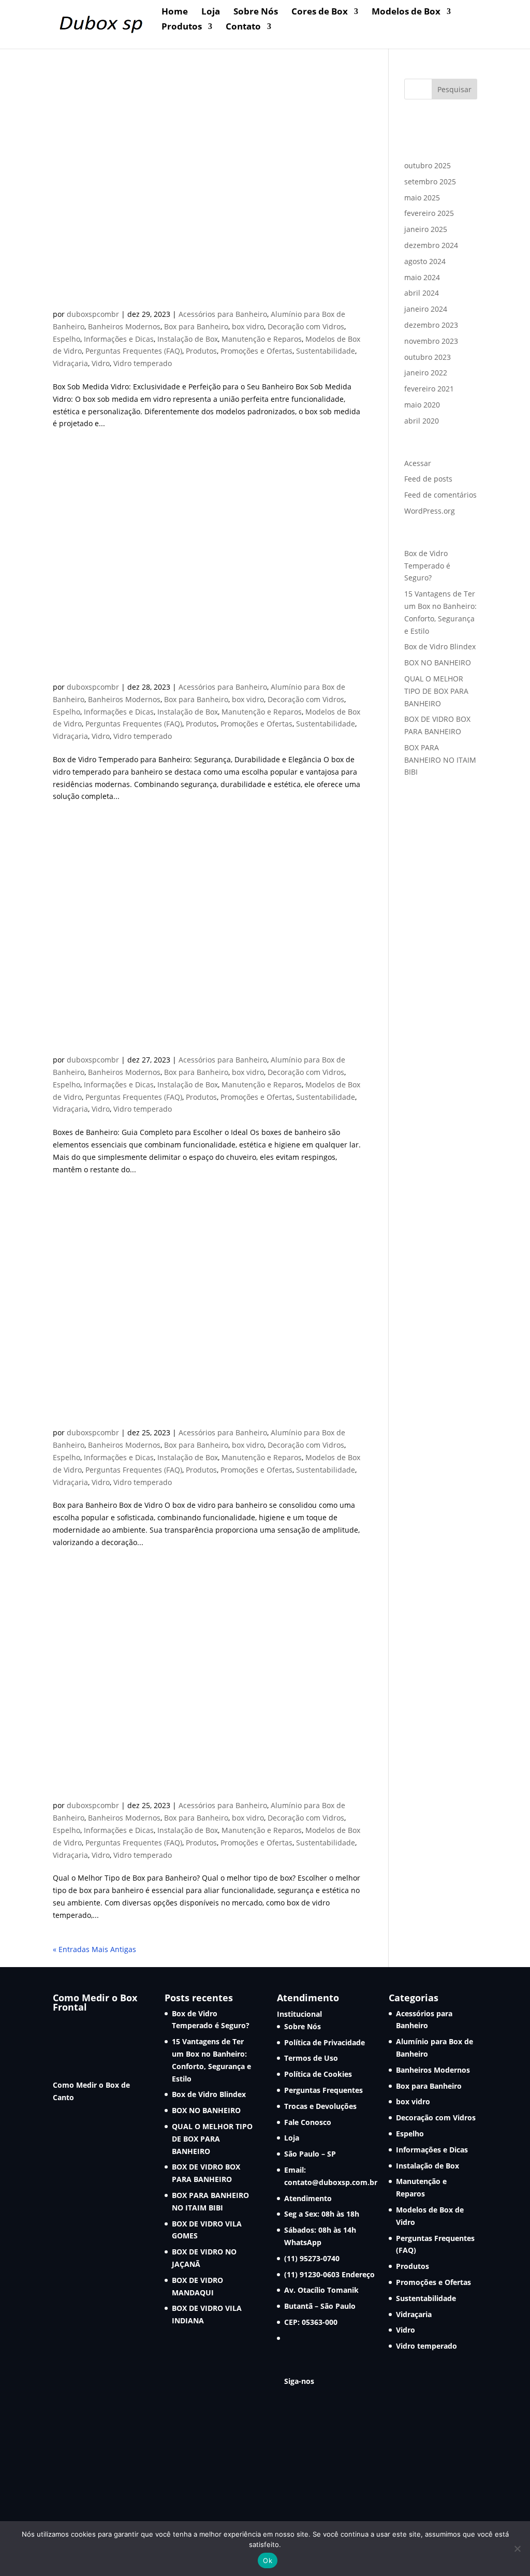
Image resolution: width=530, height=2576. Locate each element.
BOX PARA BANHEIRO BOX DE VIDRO (167, 1415)
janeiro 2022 (426, 373)
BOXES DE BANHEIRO (119, 1042)
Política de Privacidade (325, 2042)
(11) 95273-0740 (312, 2258)
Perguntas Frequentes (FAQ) (134, 351)
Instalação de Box (188, 339)
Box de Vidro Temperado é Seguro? (427, 566)
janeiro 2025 (426, 229)
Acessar (418, 463)
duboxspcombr (93, 314)
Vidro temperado (143, 363)
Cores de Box (320, 12)
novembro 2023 (431, 341)
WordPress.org (430, 511)
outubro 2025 (428, 165)
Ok (268, 2560)
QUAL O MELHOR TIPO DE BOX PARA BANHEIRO (436, 691)
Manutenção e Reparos (262, 339)
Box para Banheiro (196, 326)
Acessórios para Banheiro (223, 314)
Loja (211, 12)
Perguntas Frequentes (323, 2090)
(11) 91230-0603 (313, 2274)
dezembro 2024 (431, 245)
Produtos (182, 27)
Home (175, 12)
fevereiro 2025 (429, 213)
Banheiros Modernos (124, 326)
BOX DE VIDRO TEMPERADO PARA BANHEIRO (193, 669)
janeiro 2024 (426, 309)
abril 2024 (422, 293)
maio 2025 (422, 198)
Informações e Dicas (119, 339)
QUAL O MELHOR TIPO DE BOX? (152, 1787)
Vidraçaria (70, 363)
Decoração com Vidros (306, 326)
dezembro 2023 (431, 325)
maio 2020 (422, 405)
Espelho (67, 339)
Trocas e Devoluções (320, 2106)
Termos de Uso (311, 2058)
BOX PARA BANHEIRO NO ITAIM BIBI (440, 760)
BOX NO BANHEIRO (438, 663)
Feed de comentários (440, 495)
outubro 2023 (428, 357)
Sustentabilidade (326, 351)
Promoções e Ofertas (256, 351)
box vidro (248, 326)
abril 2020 (422, 421)
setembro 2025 (430, 181)
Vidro (101, 363)
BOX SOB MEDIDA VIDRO (130, 296)
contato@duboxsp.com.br (331, 2182)
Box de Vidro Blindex (440, 646)
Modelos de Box (406, 12)
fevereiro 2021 (429, 389)
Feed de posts (428, 479)
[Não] (517, 2549)
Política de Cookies (318, 2074)
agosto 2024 (425, 261)
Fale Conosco (308, 2122)
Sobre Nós (256, 12)
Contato (243, 27)
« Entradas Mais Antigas (94, 1949)
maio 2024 (422, 277)
